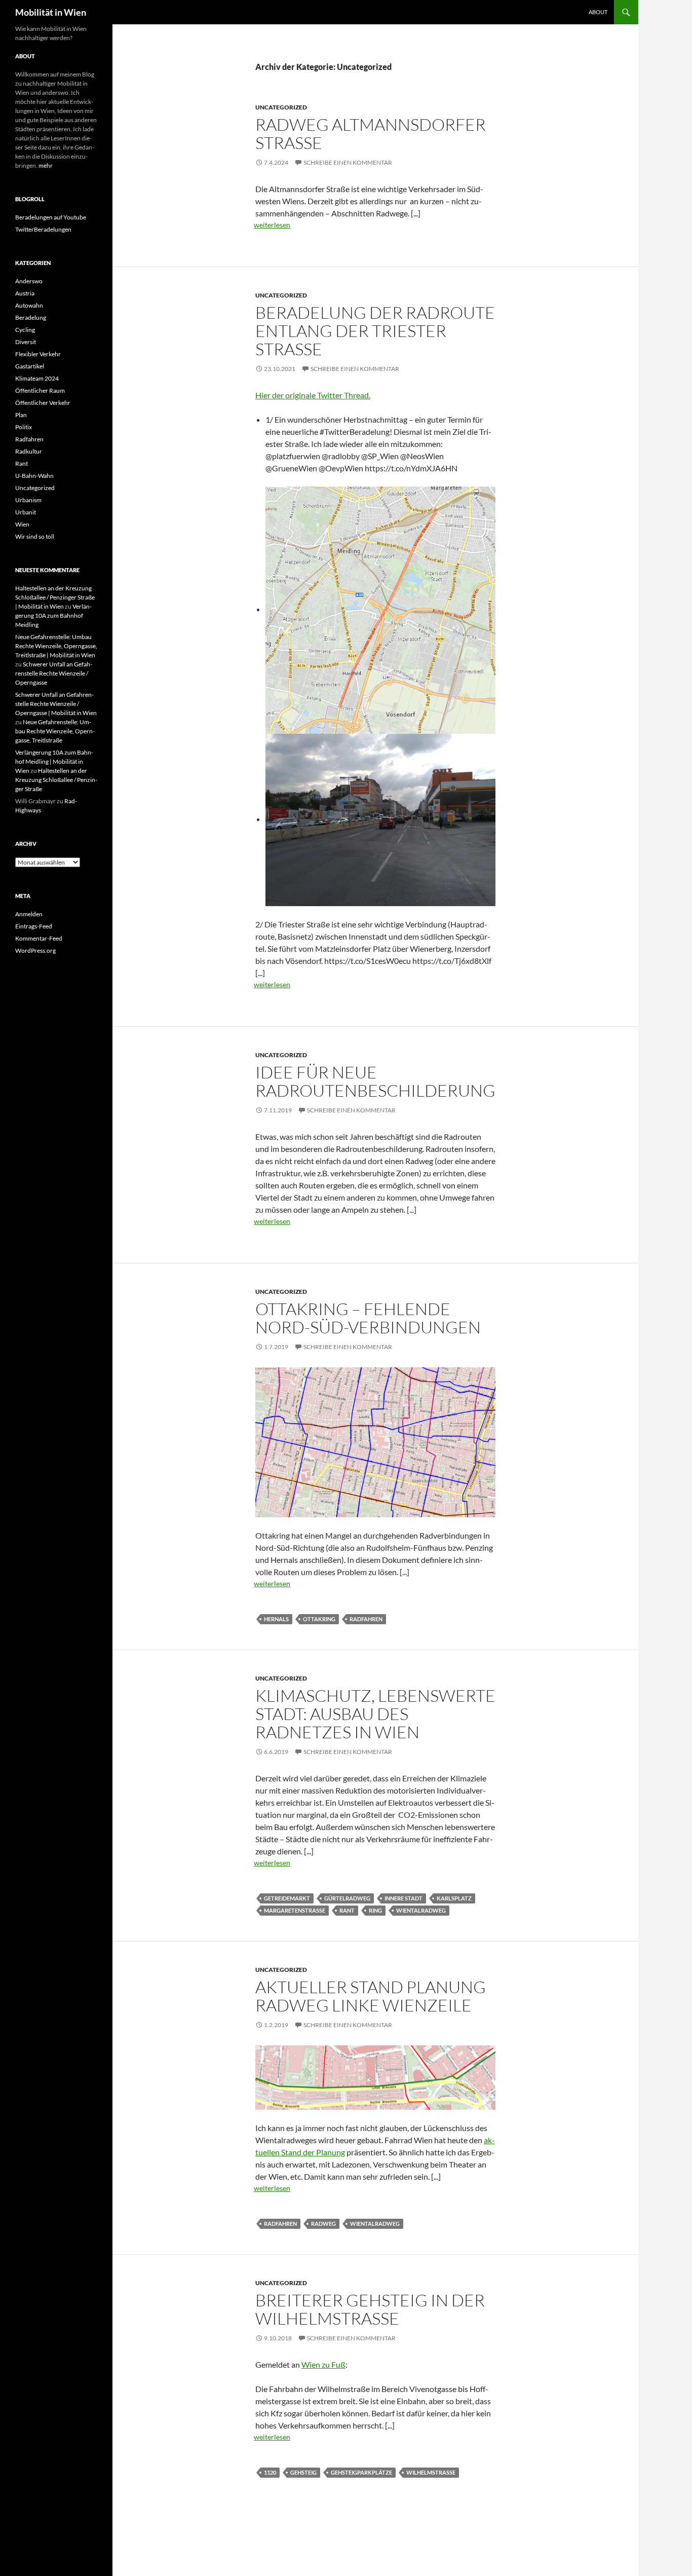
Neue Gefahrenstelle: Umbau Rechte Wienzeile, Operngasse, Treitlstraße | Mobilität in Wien (56, 646)
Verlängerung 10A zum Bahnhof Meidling (53, 615)
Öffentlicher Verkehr (43, 403)
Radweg (323, 2224)
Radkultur (29, 451)
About (598, 12)
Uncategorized (281, 107)
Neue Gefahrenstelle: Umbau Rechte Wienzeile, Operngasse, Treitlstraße (55, 731)
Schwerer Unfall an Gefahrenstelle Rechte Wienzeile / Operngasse (54, 673)
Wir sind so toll (35, 536)
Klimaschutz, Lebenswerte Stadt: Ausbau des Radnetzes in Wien (375, 1714)
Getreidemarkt (287, 1898)
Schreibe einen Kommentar (348, 162)
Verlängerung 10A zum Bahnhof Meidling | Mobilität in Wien (54, 761)
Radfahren (366, 1619)
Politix (24, 427)
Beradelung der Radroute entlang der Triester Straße (375, 331)
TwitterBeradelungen (43, 229)
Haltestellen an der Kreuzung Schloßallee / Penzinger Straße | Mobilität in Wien (55, 597)
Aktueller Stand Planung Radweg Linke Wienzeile (371, 1996)
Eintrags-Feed (34, 926)
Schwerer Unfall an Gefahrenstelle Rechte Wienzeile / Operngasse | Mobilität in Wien (56, 704)
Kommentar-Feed (39, 938)
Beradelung (31, 318)
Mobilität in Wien (51, 12)
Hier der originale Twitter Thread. (313, 395)
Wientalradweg (421, 1910)
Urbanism (28, 500)
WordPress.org (35, 950)
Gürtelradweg (347, 1898)
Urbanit (26, 512)
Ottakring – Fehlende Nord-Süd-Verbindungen (368, 1318)
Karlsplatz (454, 1898)
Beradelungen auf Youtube (51, 217)
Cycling (25, 330)
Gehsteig (303, 2472)
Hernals (276, 1619)
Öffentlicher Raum (40, 390)
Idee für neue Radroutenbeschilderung (375, 1081)
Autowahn (29, 305)
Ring (375, 1910)
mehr (46, 165)
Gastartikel (30, 366)
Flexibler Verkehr (38, 354)
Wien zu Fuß (323, 2364)
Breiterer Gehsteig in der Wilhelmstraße (370, 2309)
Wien (22, 524)
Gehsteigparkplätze (361, 2472)
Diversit (26, 342)
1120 (270, 2472)
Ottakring (319, 1619)
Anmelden (29, 914)
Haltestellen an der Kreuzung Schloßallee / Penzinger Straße (56, 780)
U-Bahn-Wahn (34, 476)
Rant (347, 1910)
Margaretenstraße (295, 1910)
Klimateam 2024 (37, 378)
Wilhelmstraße (431, 2472)
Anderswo (29, 281)
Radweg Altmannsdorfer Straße (371, 134)
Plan (21, 415)
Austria (25, 293)
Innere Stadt (403, 1898)
